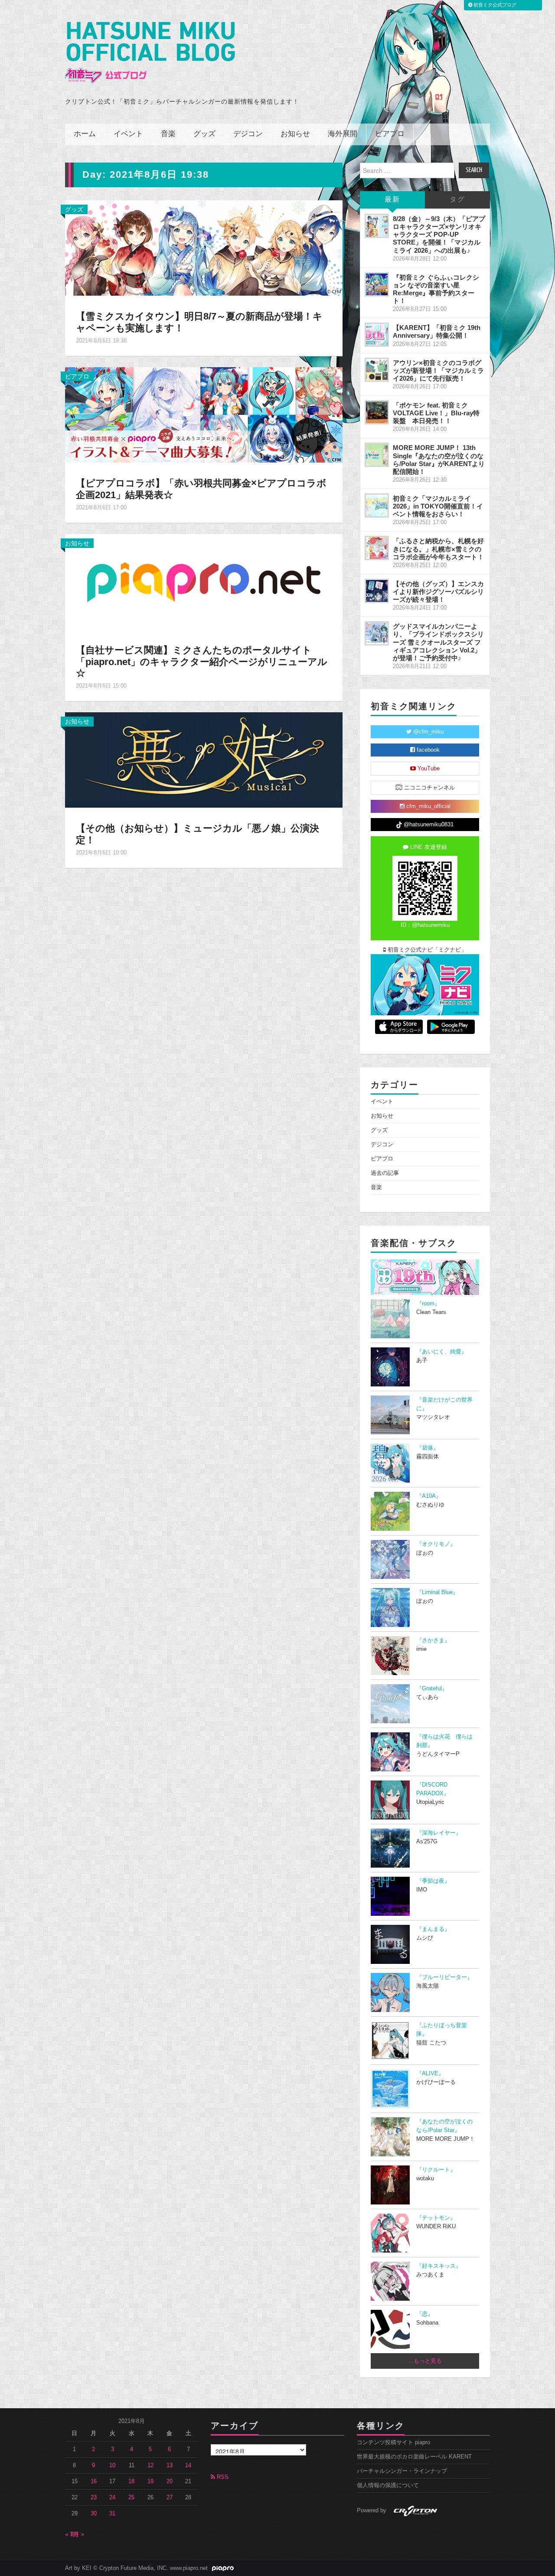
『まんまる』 (433, 1929)
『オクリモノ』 (436, 1544)
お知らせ (295, 134)
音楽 (168, 134)
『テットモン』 (436, 2218)
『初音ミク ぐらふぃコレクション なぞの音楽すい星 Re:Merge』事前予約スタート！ (436, 289)
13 (170, 2465)
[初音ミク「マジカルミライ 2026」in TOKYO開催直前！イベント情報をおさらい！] (377, 505)
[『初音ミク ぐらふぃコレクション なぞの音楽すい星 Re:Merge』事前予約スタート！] (377, 284)
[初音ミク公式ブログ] (150, 53)
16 (94, 2481)
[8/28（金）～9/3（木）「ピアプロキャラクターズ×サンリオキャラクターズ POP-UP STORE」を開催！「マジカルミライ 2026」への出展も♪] (377, 226)
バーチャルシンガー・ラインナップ (402, 2471)
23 (94, 2498)
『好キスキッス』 (439, 2266)
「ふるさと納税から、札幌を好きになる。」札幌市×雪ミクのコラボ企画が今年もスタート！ (438, 549)
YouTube (428, 769)
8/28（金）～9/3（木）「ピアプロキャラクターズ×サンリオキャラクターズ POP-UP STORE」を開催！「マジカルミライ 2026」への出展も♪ (439, 235)
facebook (427, 750)
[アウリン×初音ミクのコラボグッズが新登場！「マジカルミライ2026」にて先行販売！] (377, 370)
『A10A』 (429, 1496)
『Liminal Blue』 (437, 1592)
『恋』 (425, 2314)
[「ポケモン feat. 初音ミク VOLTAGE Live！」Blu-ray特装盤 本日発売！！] (377, 412)
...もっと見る (425, 2361)
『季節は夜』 (433, 1881)
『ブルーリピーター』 (444, 1977)
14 (188, 2465)
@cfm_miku (428, 732)
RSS (222, 2477)
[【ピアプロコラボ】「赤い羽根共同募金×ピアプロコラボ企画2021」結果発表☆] (204, 414)
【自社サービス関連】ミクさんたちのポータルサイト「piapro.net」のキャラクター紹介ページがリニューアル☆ (202, 662)
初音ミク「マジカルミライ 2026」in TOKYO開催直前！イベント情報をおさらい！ (438, 506)
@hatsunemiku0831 (428, 825)
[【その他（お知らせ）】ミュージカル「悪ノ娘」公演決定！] (204, 760)
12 (150, 2465)
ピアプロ (390, 134)
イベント (128, 134)
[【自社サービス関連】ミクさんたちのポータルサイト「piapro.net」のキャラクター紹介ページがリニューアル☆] (204, 581)
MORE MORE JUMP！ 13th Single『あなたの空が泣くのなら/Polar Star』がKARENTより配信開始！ (439, 459)
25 (131, 2498)
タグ (457, 200)
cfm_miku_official (428, 806)
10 (112, 2465)
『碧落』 (428, 1448)
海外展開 (343, 134)
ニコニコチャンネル (429, 788)
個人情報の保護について (388, 2485)
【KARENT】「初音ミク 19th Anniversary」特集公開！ (437, 331)
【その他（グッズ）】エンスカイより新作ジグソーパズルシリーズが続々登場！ (438, 592)
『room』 (428, 1304)
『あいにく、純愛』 (442, 1352)
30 (94, 2514)
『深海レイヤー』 (439, 1833)
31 (112, 2514)
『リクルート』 (436, 2170)
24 (112, 2498)
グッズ (204, 134)
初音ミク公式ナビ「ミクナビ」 (426, 950)
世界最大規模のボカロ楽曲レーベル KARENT (414, 2457)
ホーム (85, 134)
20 (170, 2481)
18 (131, 2481)
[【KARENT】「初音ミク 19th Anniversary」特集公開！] (377, 335)
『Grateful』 (432, 1689)
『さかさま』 (433, 1640)
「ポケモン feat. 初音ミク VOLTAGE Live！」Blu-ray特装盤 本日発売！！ (436, 413)
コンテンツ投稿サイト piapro (393, 2442)
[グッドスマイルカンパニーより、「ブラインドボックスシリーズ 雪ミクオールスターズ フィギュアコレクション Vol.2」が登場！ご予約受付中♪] (377, 633)
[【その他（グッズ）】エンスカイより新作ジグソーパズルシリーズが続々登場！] (377, 591)
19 (150, 2481)
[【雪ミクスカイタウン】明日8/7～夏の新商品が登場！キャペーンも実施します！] (204, 248)
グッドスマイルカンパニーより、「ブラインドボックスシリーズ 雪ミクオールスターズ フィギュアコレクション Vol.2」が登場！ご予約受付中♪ (438, 642)
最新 (392, 200)
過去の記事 (385, 1173)
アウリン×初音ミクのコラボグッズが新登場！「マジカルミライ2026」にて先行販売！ (438, 370)
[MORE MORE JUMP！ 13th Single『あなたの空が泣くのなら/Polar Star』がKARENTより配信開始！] (377, 455)
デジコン (248, 134)
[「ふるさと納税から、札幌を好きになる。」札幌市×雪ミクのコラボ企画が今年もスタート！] (377, 548)
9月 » (77, 2534)
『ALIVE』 (430, 2074)
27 (170, 2498)
